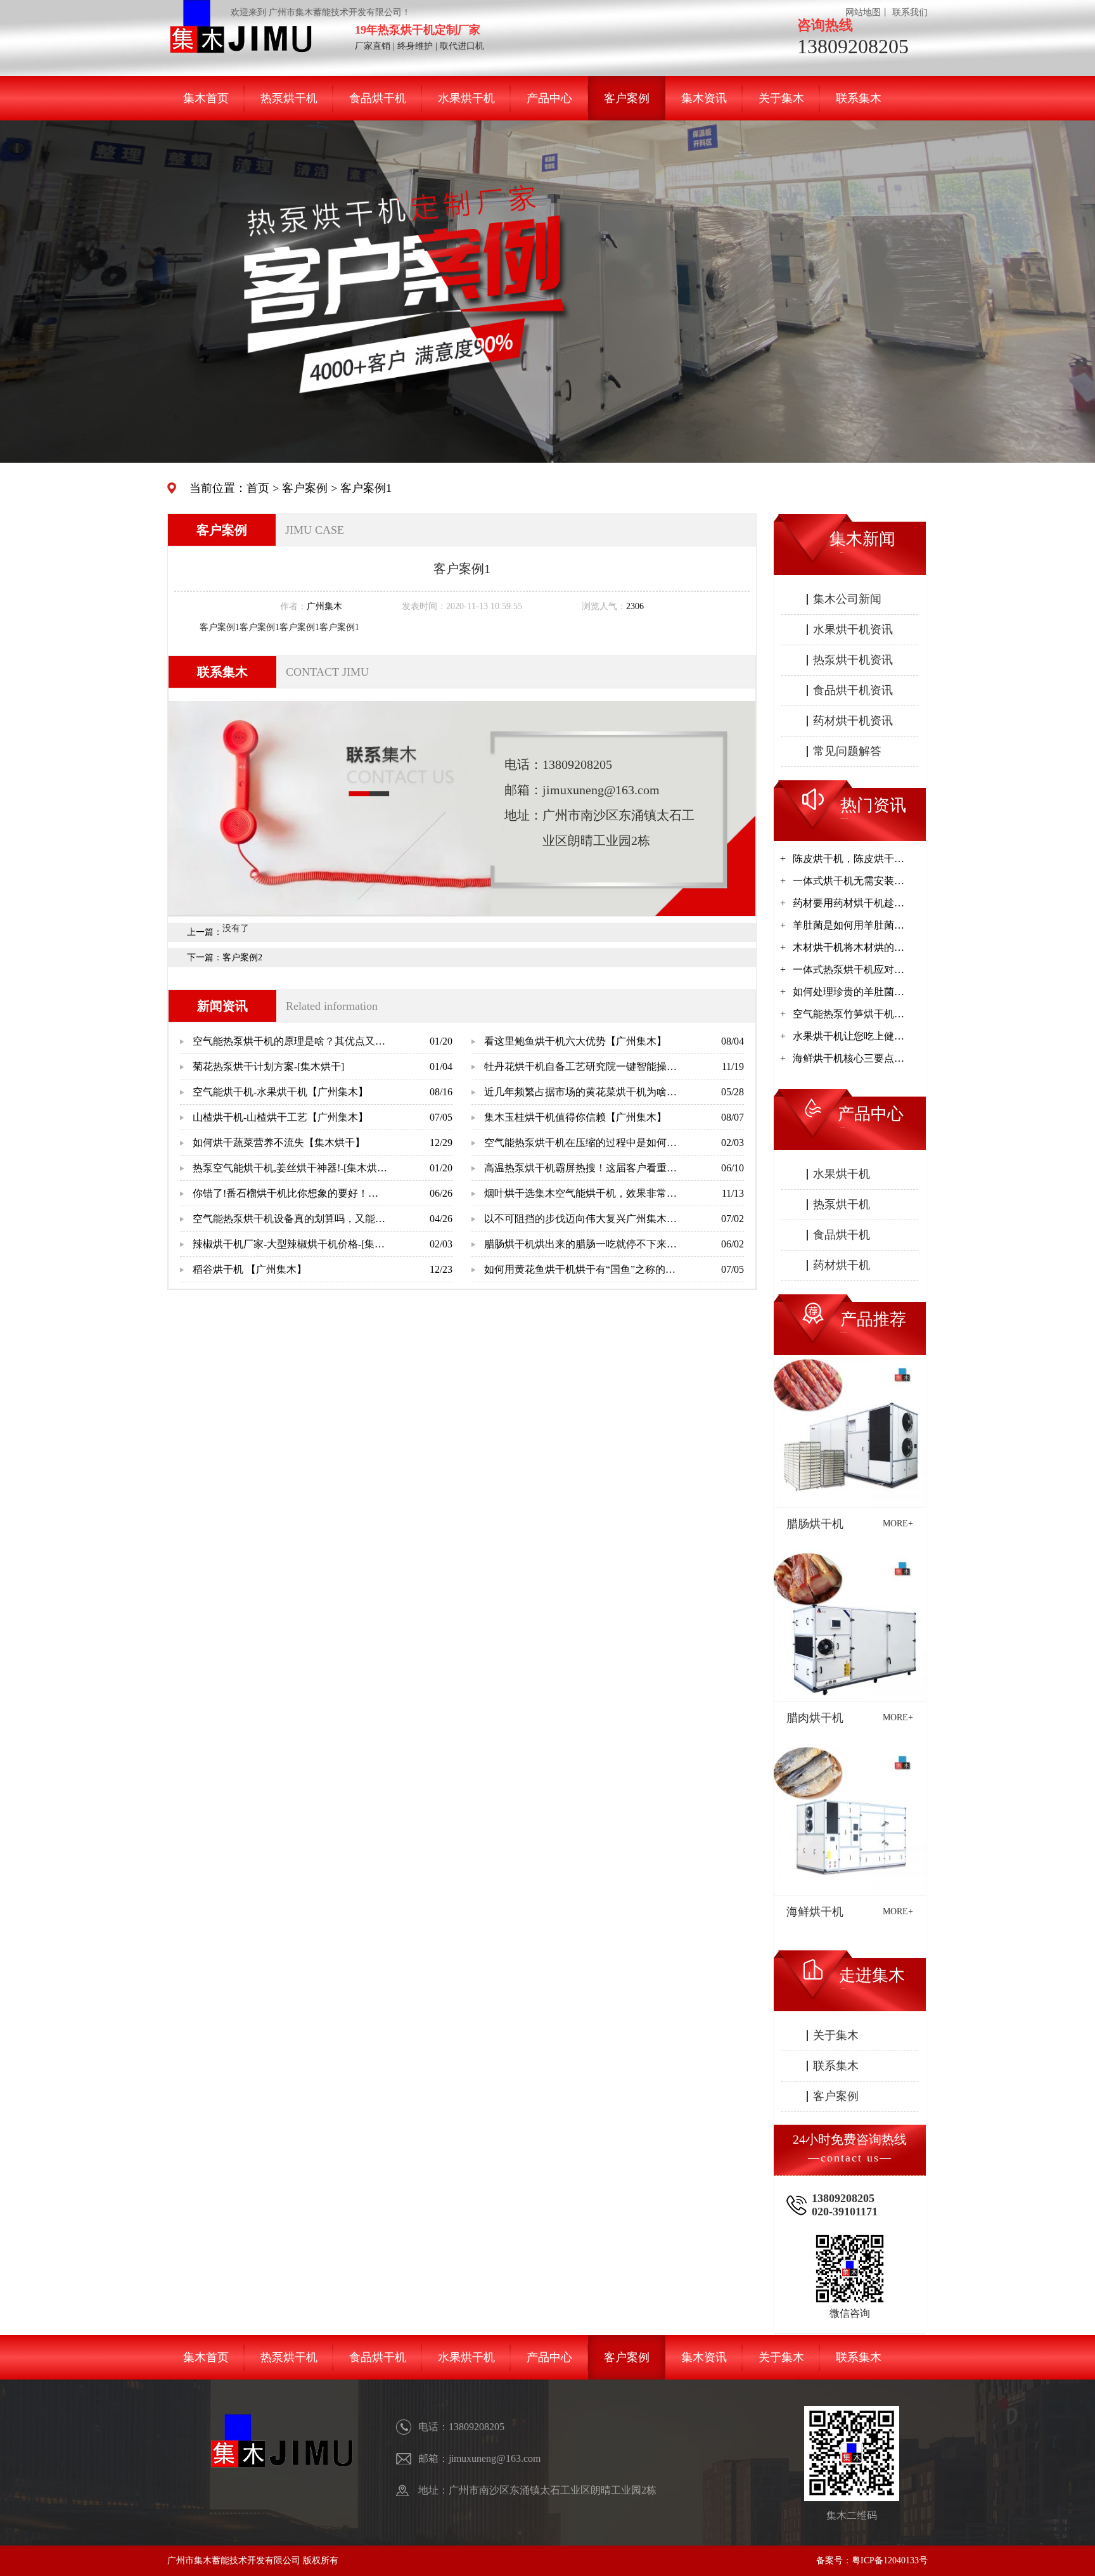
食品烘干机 (378, 98)
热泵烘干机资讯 (853, 660)
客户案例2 (242, 957)
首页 (258, 488)
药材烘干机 (842, 1265)
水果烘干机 (466, 98)
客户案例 (627, 98)
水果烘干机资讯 (853, 629)
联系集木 (859, 98)
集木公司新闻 (847, 599)
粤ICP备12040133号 (890, 2560)
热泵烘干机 (289, 98)
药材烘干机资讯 (853, 721)
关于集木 (781, 98)
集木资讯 (704, 98)
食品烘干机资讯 (853, 690)
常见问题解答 (847, 751)
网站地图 (863, 12)
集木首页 (206, 98)
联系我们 (910, 12)
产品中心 (549, 98)
